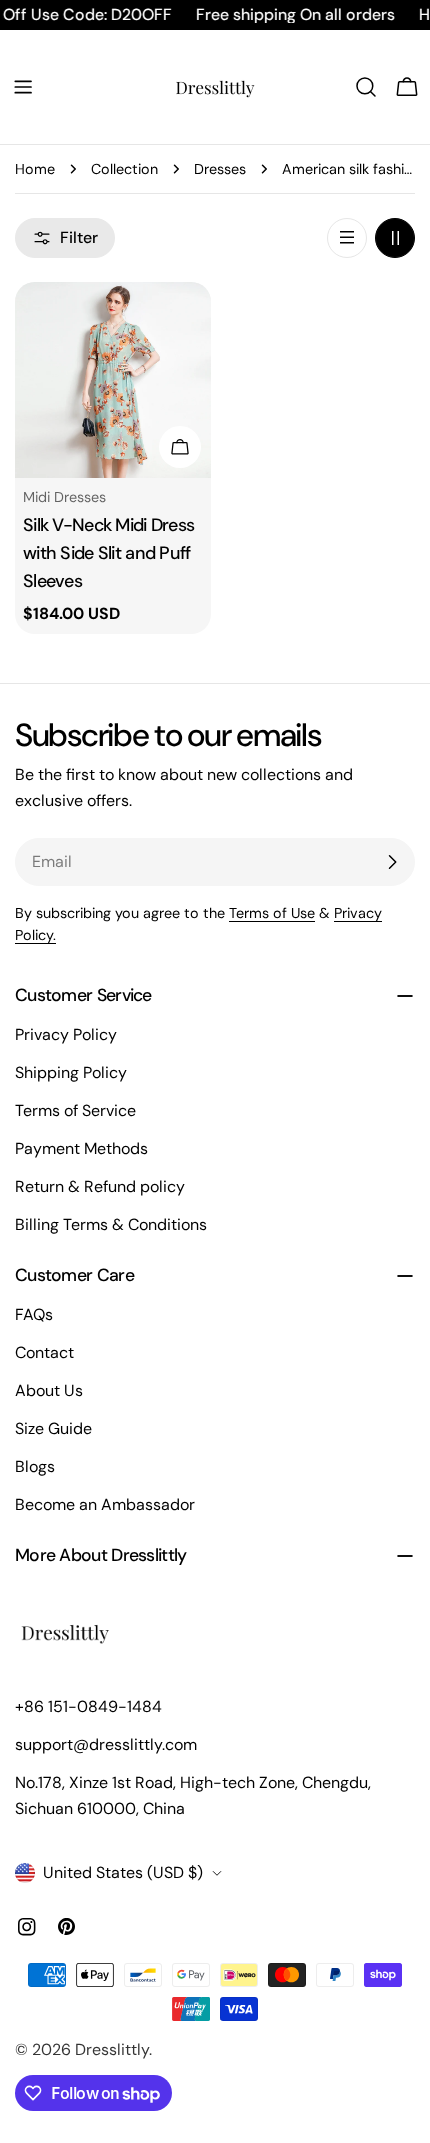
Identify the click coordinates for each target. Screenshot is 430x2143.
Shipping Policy (71, 1072)
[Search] (366, 87)
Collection (124, 169)
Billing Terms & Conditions (111, 1224)
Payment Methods (81, 1148)
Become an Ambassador (105, 1504)
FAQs (34, 1314)
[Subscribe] (392, 862)
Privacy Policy (66, 1034)
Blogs (35, 1466)
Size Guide (53, 1428)
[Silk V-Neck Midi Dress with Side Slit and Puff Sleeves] (113, 380)
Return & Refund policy (100, 1186)
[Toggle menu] (23, 87)
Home (35, 169)
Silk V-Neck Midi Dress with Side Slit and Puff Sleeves (108, 553)
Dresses (220, 169)
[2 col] (395, 238)
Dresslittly (112, 2049)
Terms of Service (75, 1110)
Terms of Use (272, 913)
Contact (44, 1352)
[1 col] (347, 238)
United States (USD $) (123, 1872)
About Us (49, 1390)
